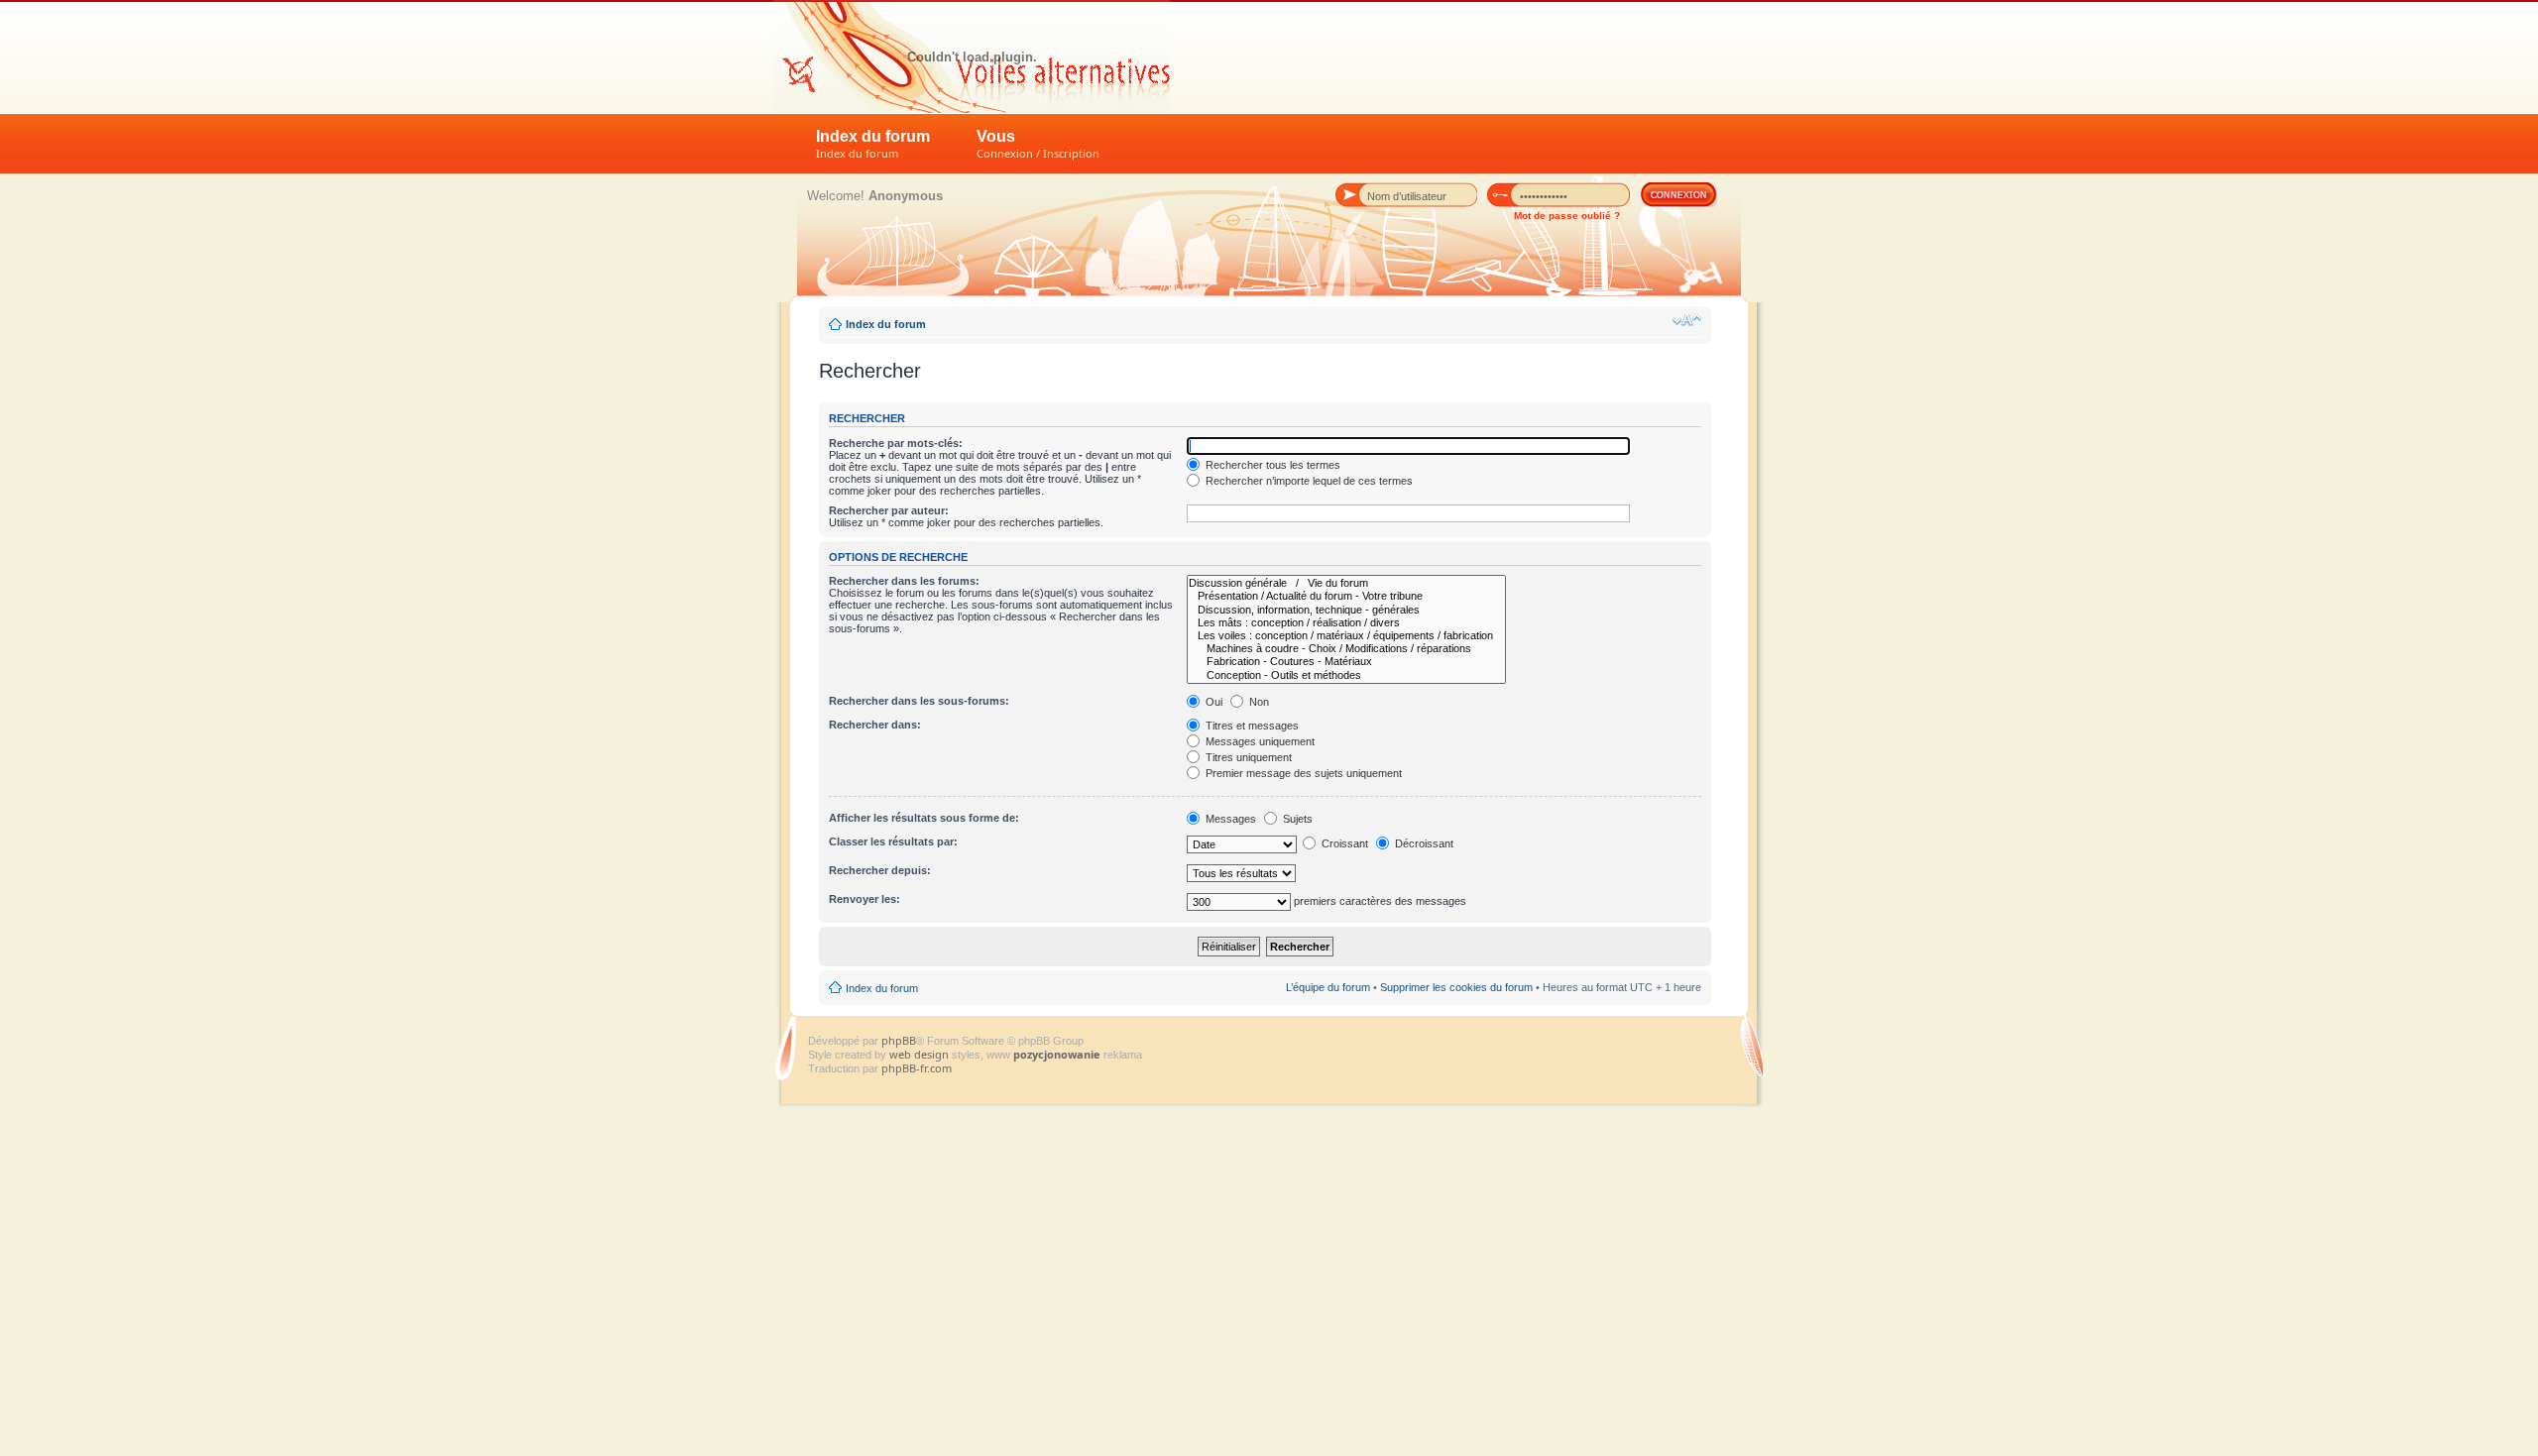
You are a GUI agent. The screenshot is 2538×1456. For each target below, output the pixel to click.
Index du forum (873, 144)
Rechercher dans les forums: (904, 581)
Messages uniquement (1259, 741)
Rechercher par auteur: (889, 510)
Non (1258, 702)
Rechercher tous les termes (1271, 465)
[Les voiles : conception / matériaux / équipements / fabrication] (1346, 636)
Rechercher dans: (875, 725)
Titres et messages (1251, 726)
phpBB (899, 1040)
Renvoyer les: (865, 899)
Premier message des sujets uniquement (1302, 773)
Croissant (1343, 843)
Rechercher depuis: (880, 870)
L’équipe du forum (1328, 987)
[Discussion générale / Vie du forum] (1346, 583)
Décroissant (1423, 843)
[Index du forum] (972, 56)
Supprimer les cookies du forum (1456, 987)
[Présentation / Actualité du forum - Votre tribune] (1346, 596)
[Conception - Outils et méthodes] (1346, 675)
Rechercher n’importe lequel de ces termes (1308, 481)
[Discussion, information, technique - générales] (1346, 610)
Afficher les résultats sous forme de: (924, 818)
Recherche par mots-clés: (896, 443)
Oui (1212, 702)
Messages (1229, 819)
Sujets (1296, 819)
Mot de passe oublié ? (1567, 216)
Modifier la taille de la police (1687, 320)
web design (921, 1054)
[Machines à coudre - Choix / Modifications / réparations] (1346, 649)
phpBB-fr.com (917, 1068)
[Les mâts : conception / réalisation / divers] (1346, 623)
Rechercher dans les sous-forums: (919, 701)
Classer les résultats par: (893, 841)
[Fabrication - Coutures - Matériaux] (1346, 662)
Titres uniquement (1247, 757)
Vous (1038, 144)
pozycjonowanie (1057, 1054)
